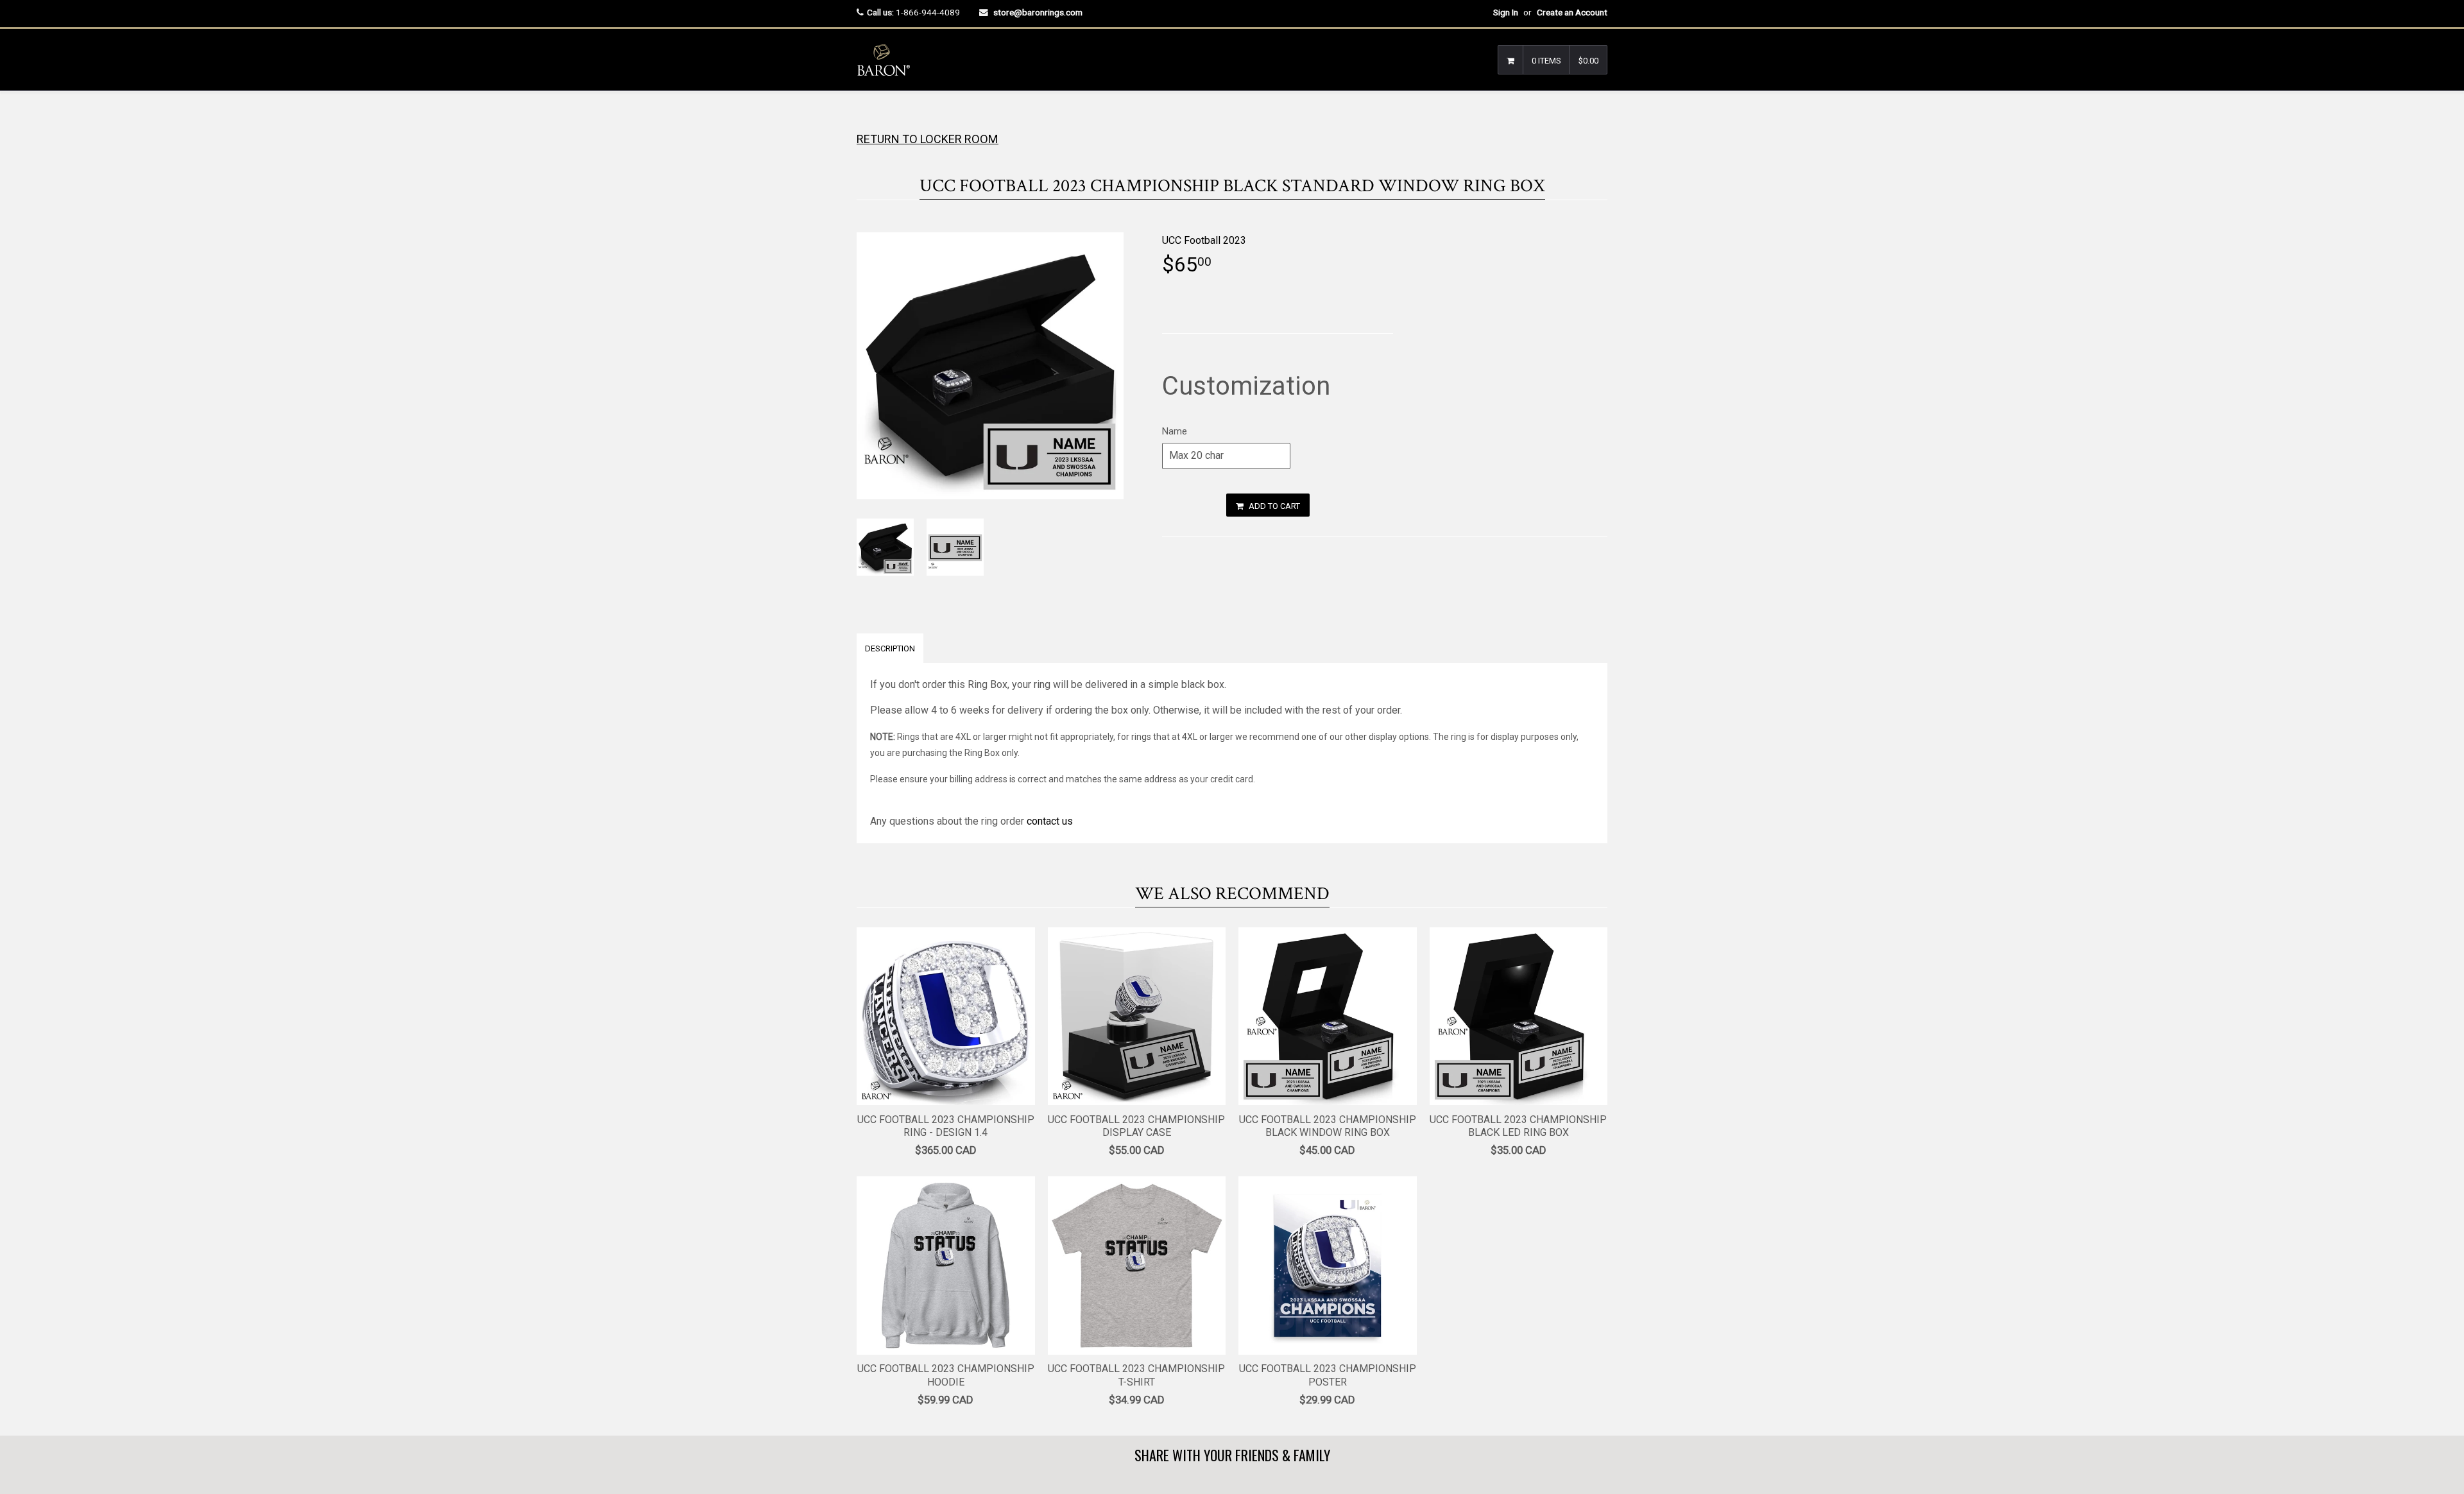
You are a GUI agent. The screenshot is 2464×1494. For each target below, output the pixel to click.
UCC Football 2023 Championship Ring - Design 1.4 (946, 1126)
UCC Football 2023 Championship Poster (1328, 1375)
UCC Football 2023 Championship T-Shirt (1136, 1375)
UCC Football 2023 (1204, 240)
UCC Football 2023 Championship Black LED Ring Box (1518, 1126)
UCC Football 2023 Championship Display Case (1136, 1126)
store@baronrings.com (1038, 12)
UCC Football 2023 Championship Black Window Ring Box (1328, 1126)
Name (1175, 431)
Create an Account (1572, 12)
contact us (1050, 821)
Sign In (1506, 12)
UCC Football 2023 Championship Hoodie (946, 1375)
